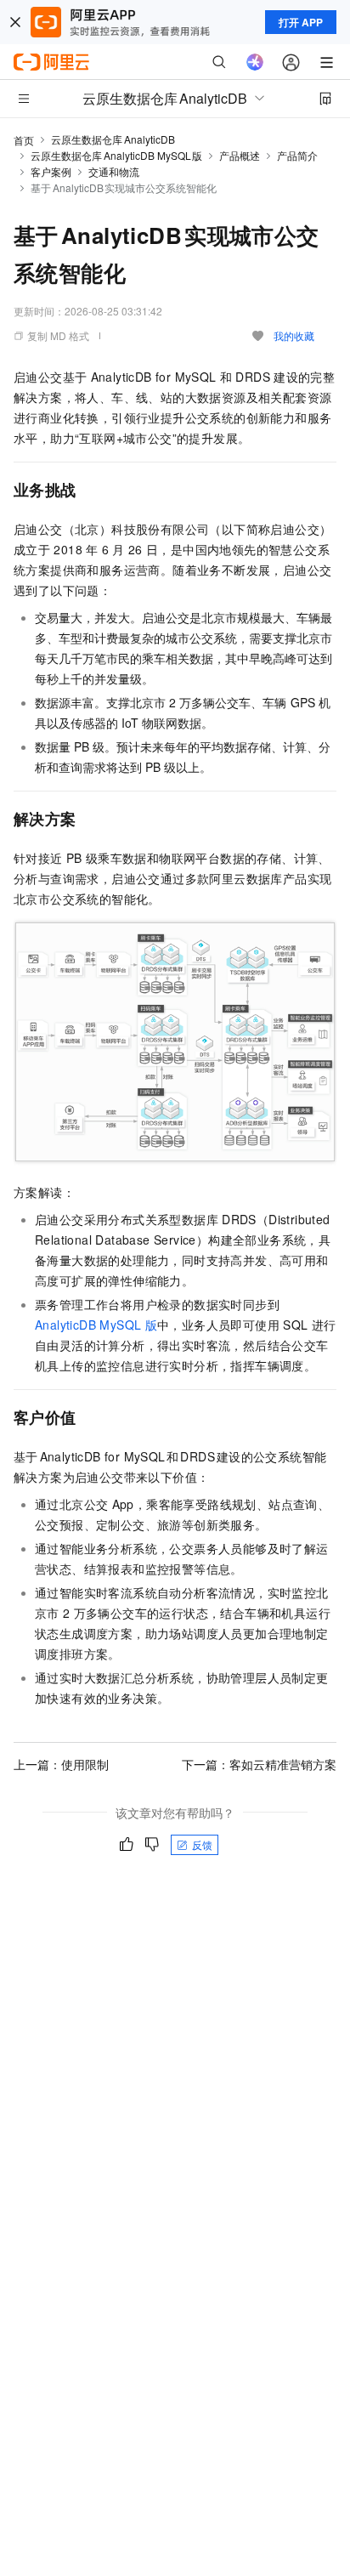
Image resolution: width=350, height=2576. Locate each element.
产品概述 (240, 155)
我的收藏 (294, 335)
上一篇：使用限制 (61, 1764)
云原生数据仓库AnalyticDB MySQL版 (116, 155)
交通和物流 (114, 171)
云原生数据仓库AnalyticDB (113, 139)
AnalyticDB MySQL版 (96, 1325)
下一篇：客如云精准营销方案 (259, 1764)
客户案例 (51, 171)
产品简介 (297, 155)
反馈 (202, 1844)
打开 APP (301, 22)
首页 (24, 140)
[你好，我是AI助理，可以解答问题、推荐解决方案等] (255, 62)
